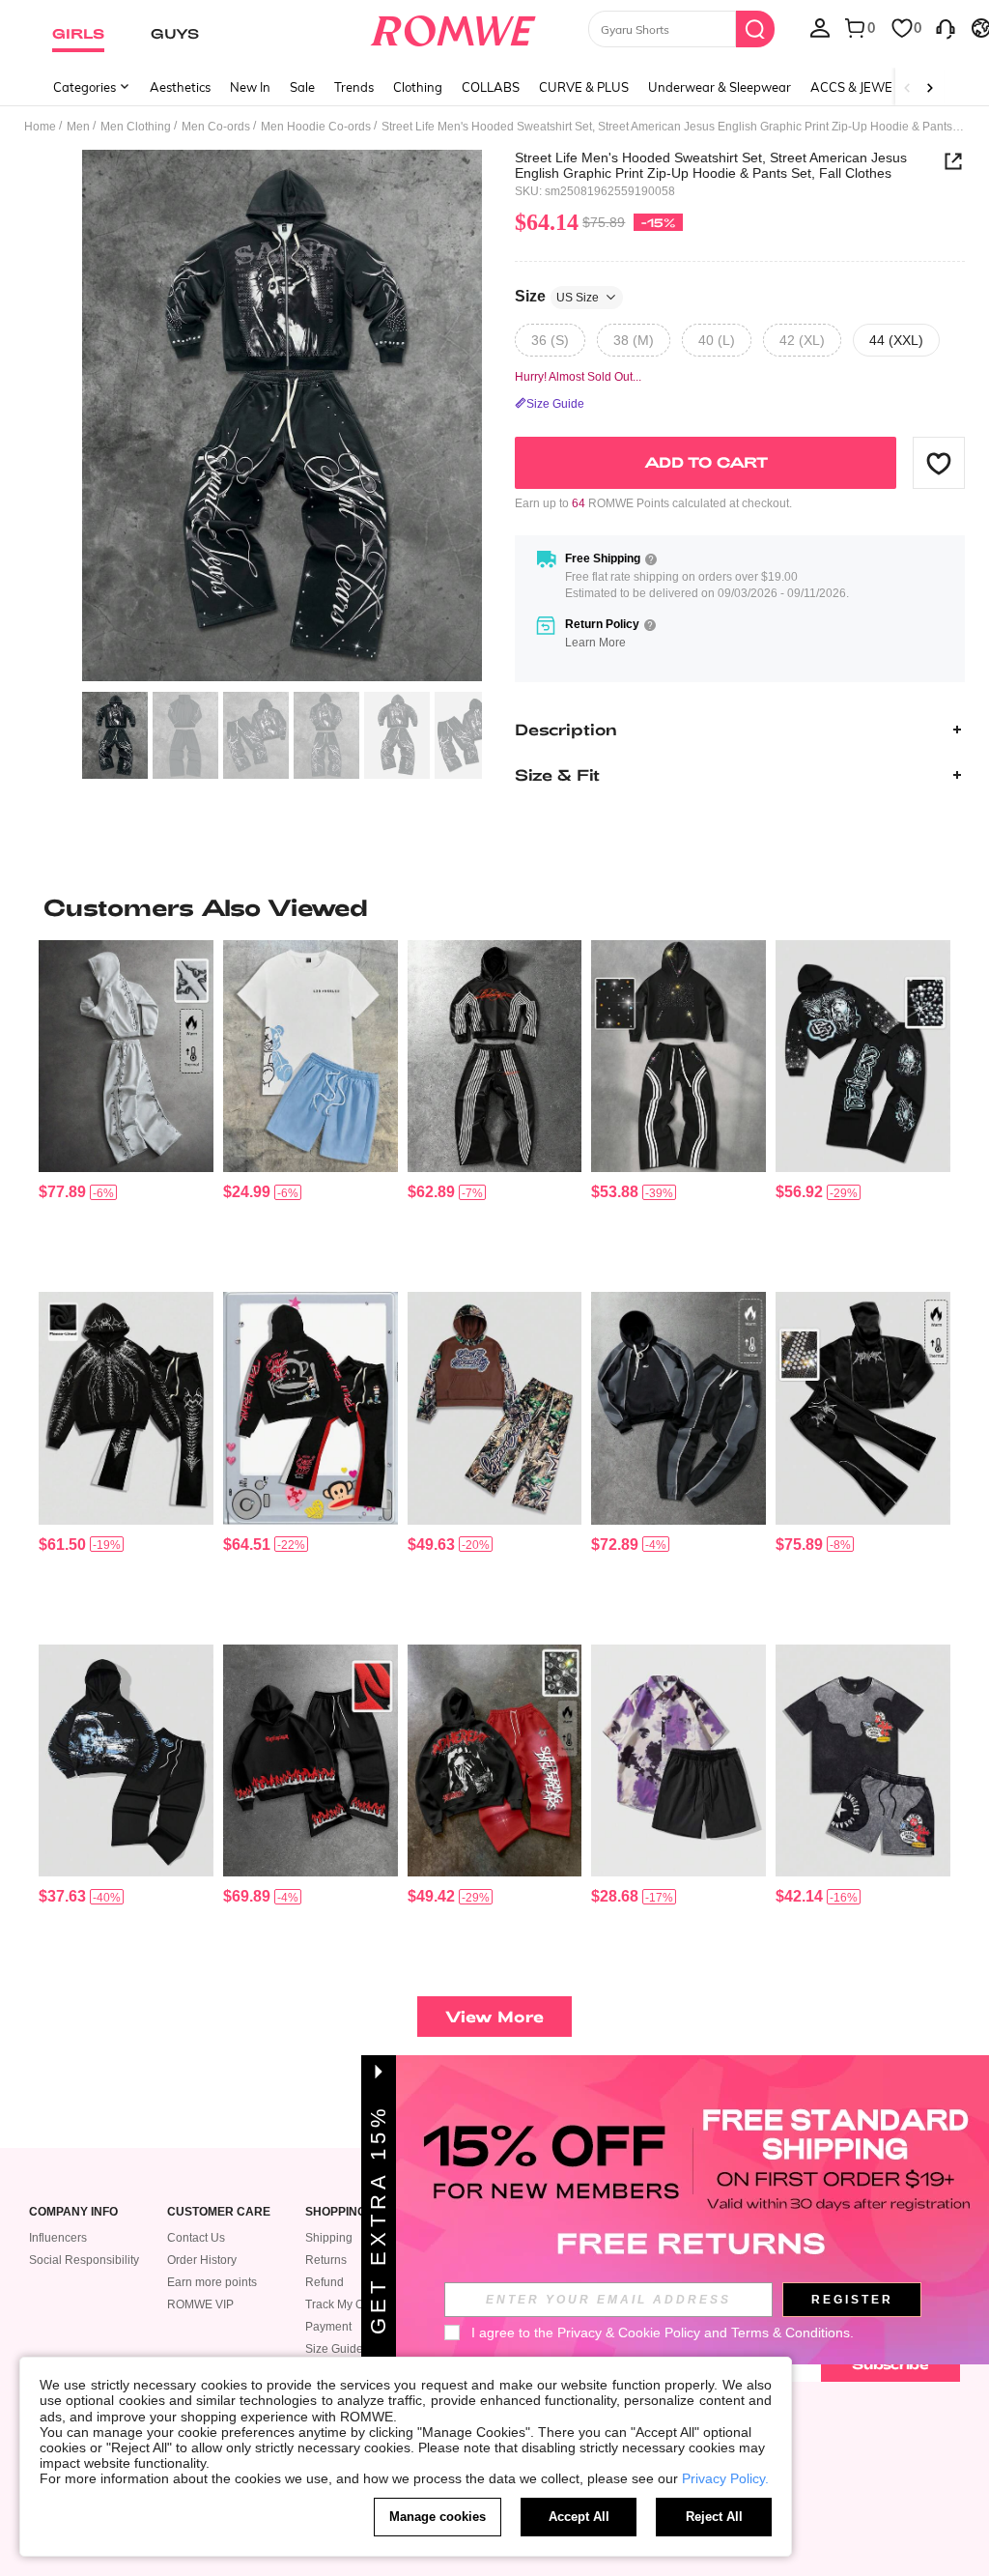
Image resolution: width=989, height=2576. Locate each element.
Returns (326, 2260)
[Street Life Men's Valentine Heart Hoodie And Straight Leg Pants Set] (126, 1760)
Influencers (58, 2238)
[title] (494, 907)
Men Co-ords (216, 127)
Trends (354, 87)
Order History (202, 2260)
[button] (939, 463)
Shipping (329, 2238)
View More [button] (494, 2016)
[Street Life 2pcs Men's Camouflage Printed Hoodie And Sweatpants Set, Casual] (495, 1408)
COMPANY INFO (73, 2212)
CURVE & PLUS (584, 87)
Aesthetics (180, 87)
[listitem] (126, 1108)
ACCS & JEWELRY (863, 87)
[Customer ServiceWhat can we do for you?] (946, 27)
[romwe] (452, 27)
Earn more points (212, 2282)
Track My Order (345, 2304)
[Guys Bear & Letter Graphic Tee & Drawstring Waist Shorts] (311, 1056)
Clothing (418, 87)
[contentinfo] (62, 1192)
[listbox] (820, 27)
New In (250, 87)
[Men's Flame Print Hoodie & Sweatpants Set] (311, 1760)
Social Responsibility (84, 2260)
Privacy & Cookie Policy (629, 2333)
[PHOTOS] (282, 416)
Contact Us (196, 2238)
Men (78, 127)
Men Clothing (136, 127)
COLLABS (491, 87)
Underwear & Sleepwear (720, 87)
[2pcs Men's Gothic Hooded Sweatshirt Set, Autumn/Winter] (126, 1408)
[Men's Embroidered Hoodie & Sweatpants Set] (126, 1056)
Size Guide (334, 2349)
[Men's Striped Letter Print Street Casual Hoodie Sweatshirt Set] (495, 1056)
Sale (302, 87)
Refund (325, 2282)
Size (557, 296)
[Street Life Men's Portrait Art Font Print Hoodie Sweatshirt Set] (495, 1760)
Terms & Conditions (791, 2333)
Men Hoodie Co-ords (316, 127)
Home (40, 127)
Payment (328, 2327)
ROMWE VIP (200, 2304)
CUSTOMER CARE (219, 2212)
